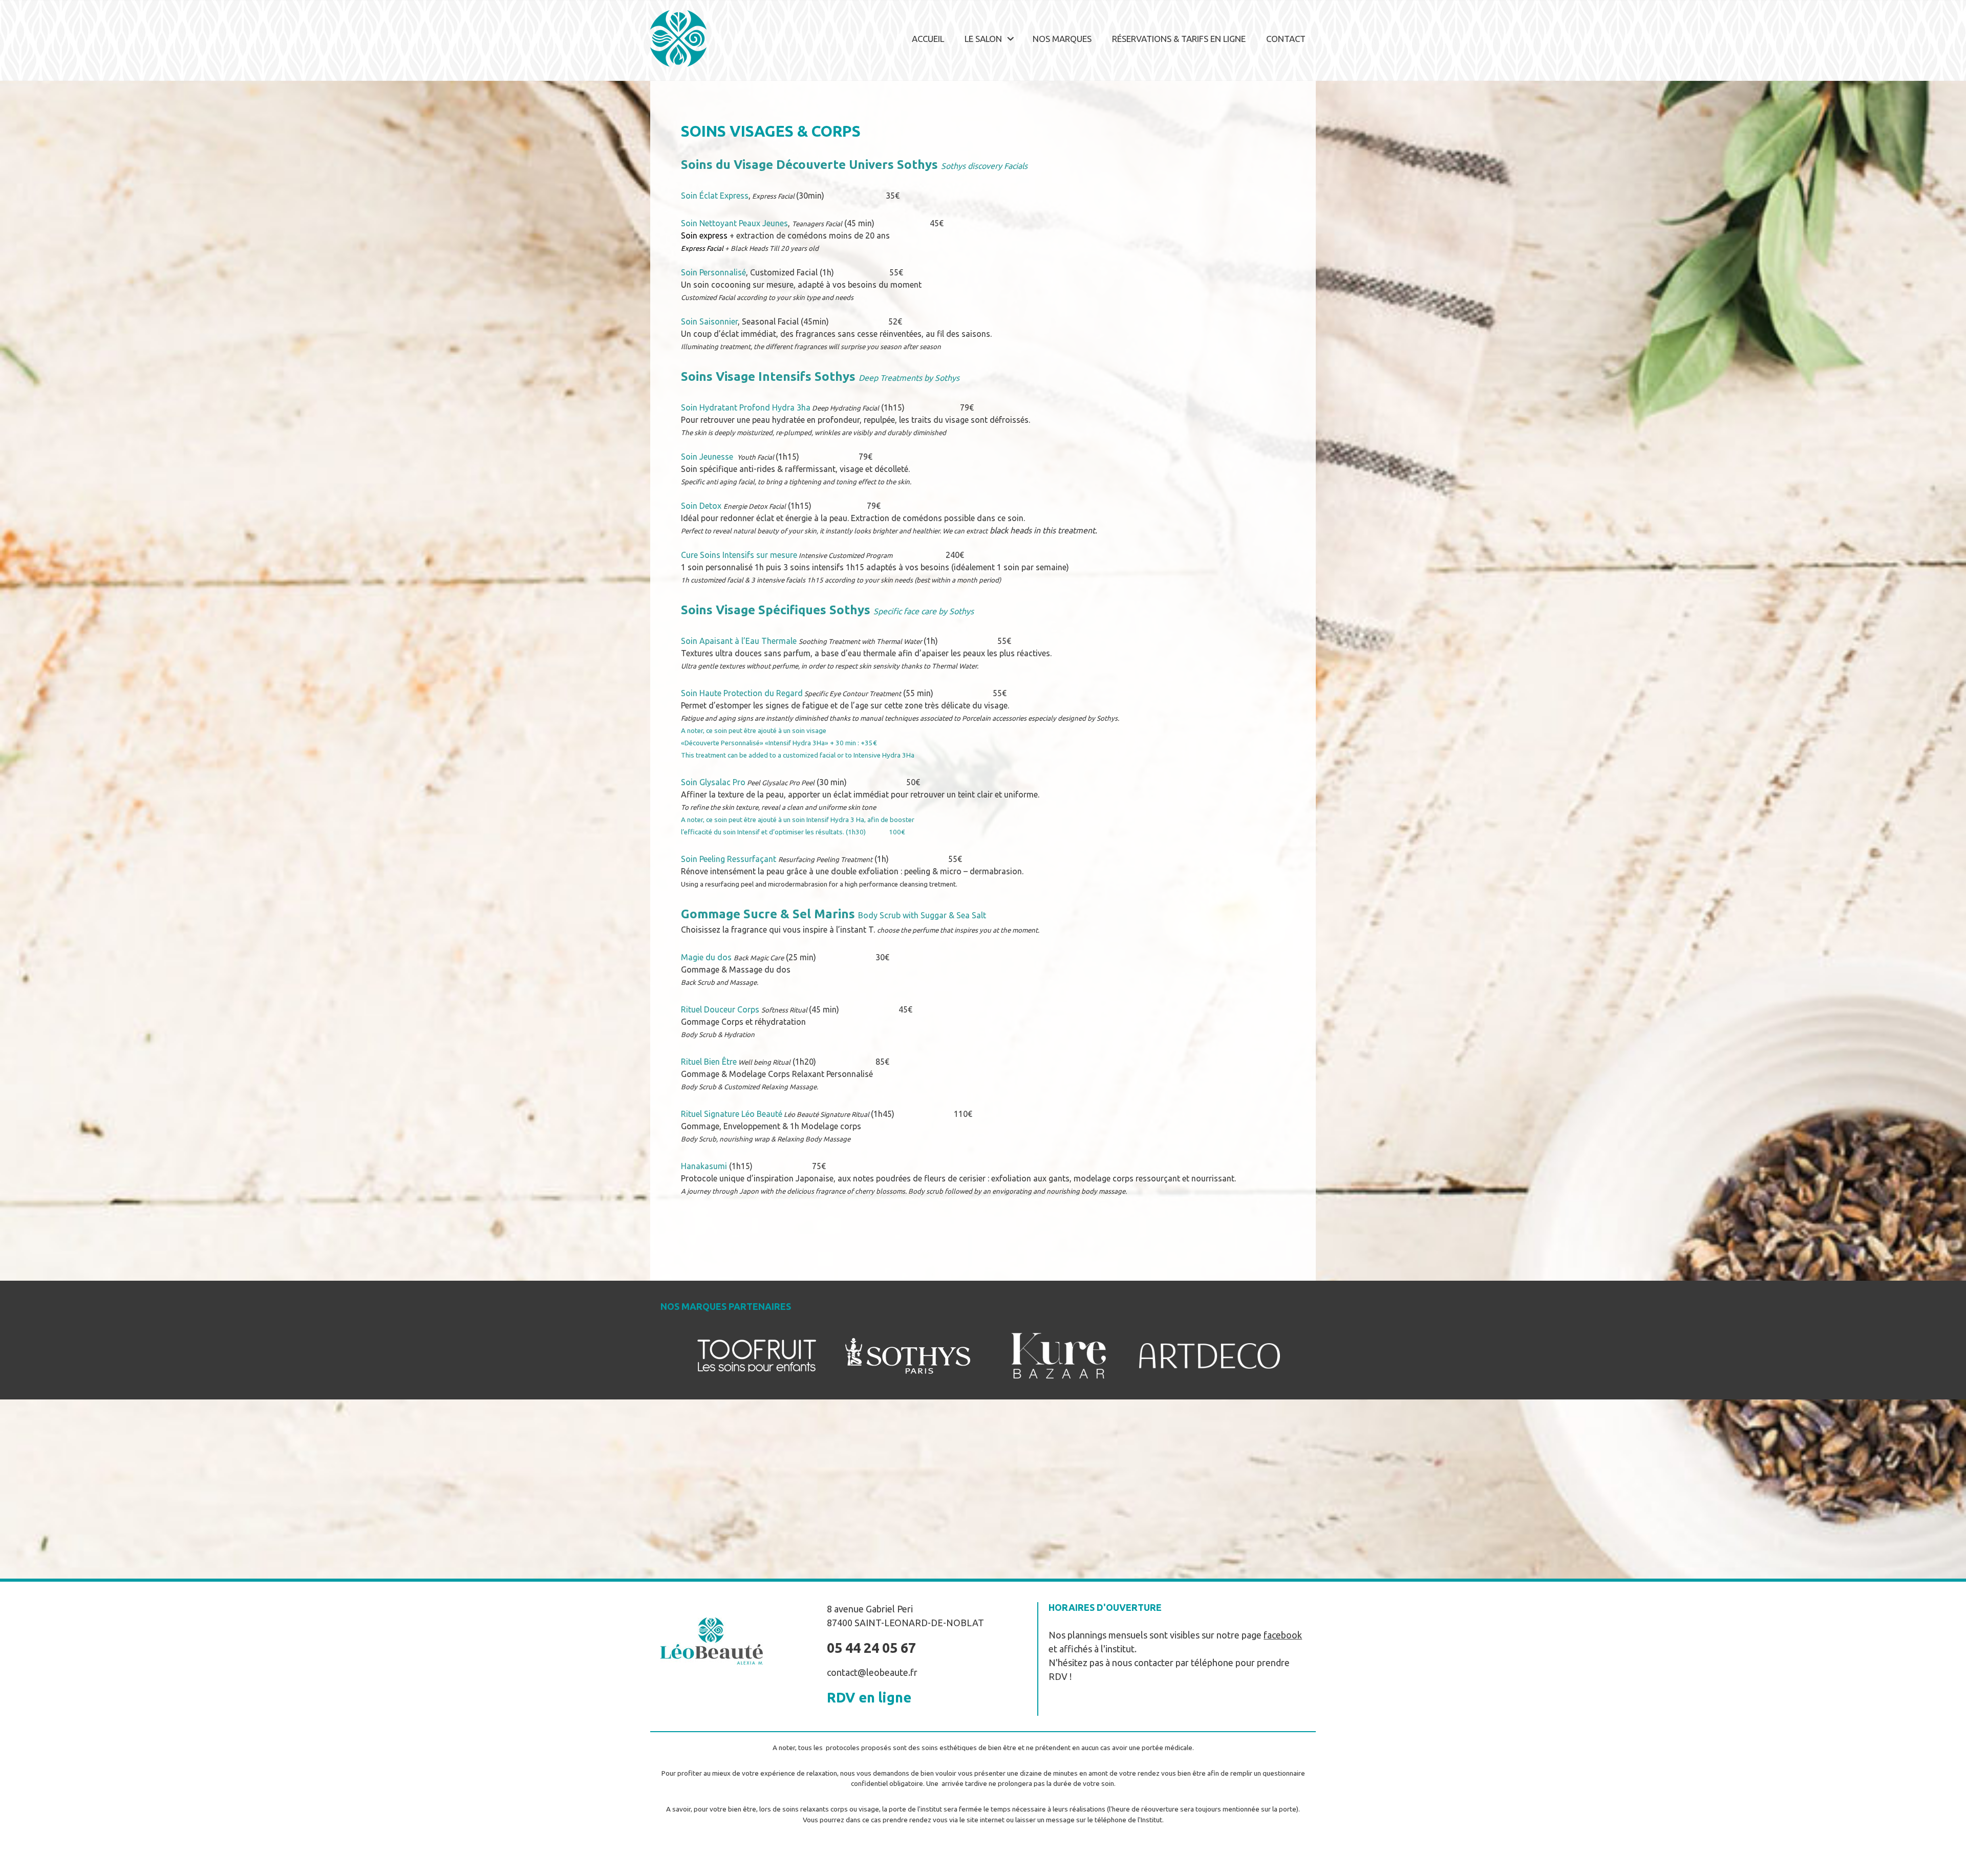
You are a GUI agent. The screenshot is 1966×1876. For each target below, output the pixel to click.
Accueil (928, 39)
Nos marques (1062, 39)
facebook (1283, 1635)
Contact (1286, 39)
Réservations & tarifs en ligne (1179, 39)
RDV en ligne (869, 1697)
